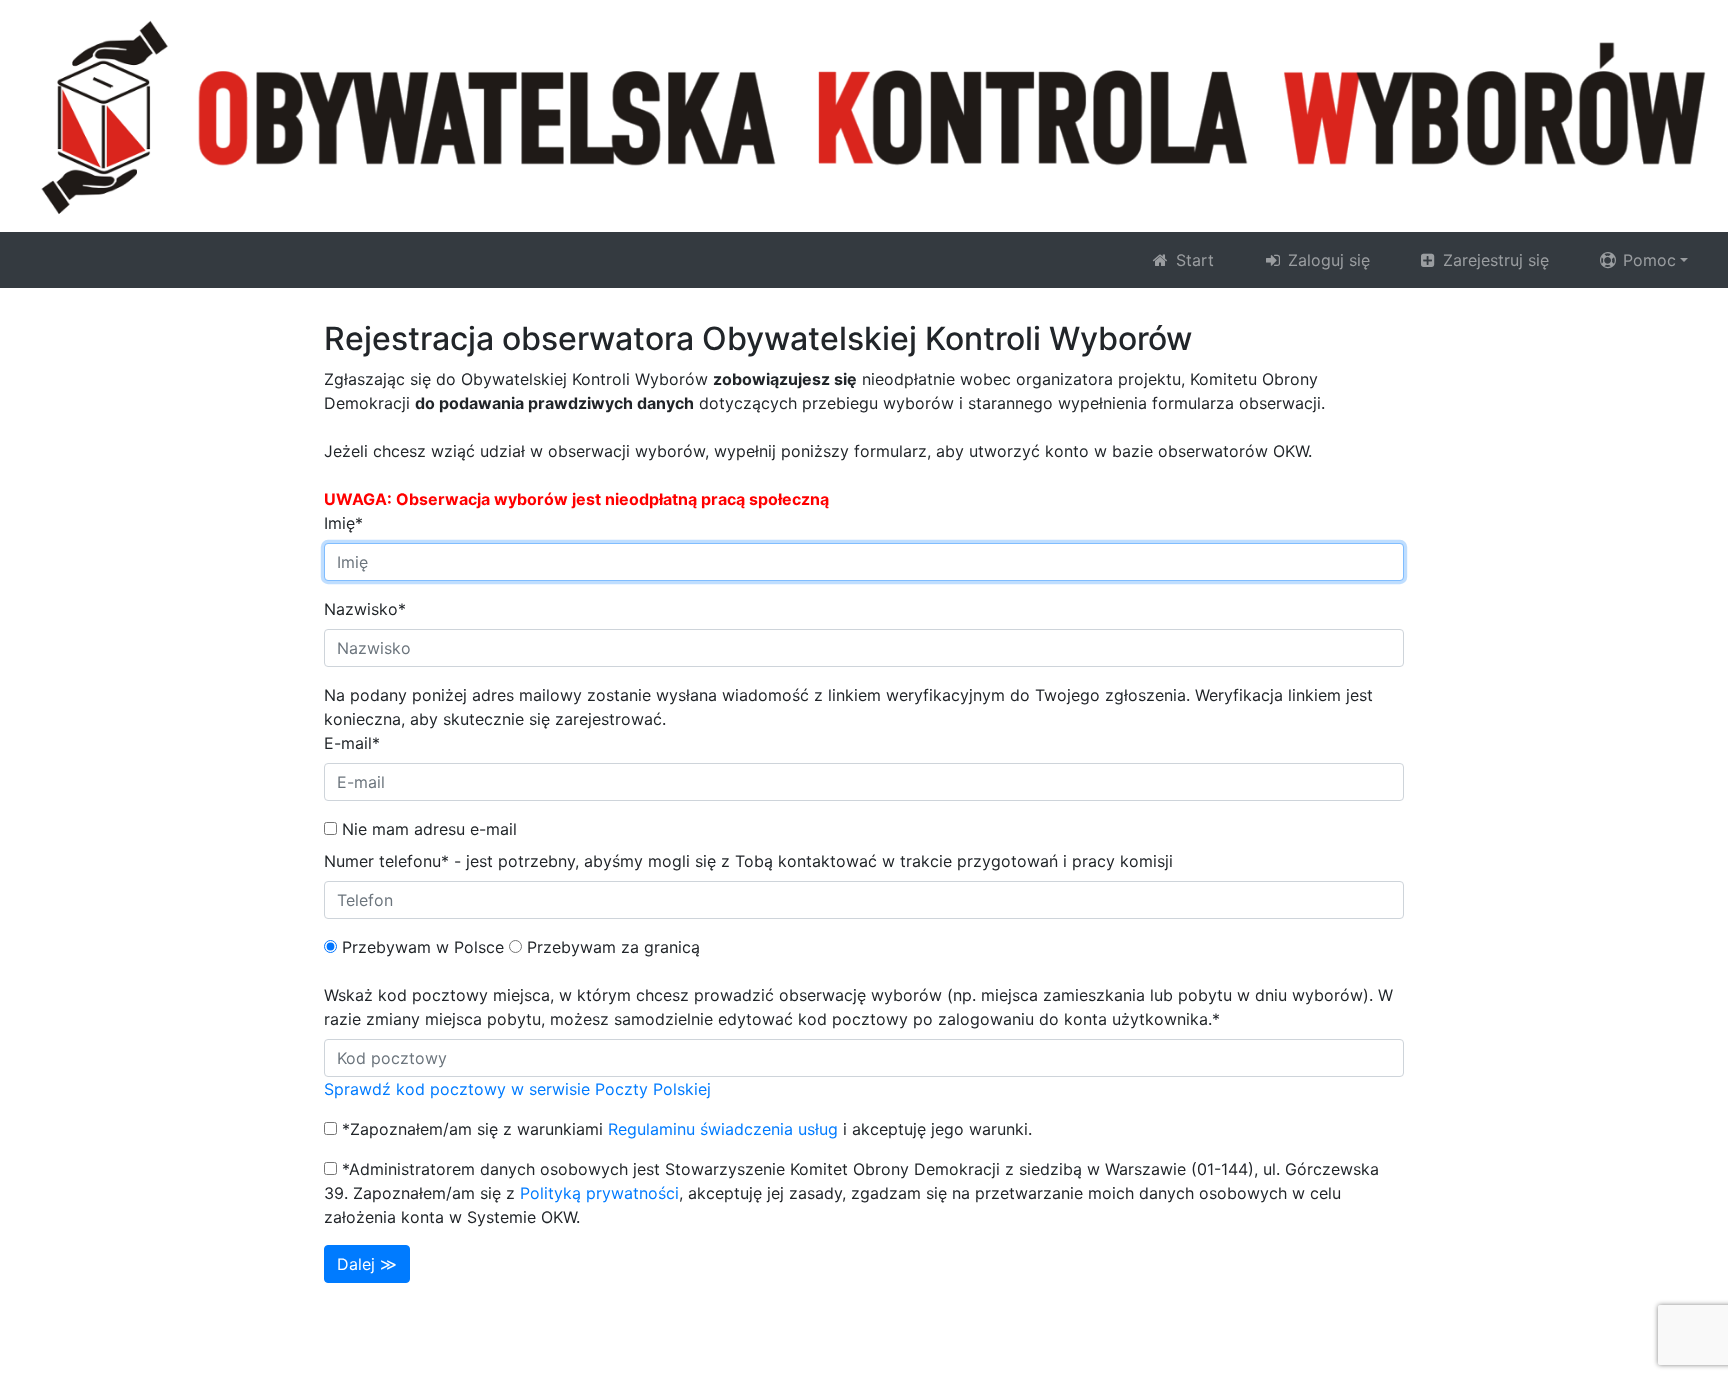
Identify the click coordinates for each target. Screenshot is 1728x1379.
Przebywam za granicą (613, 947)
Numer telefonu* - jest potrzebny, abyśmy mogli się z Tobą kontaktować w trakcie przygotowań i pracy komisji (748, 861)
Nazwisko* (365, 609)
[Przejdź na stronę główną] (864, 115)
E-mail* (352, 743)
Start (1192, 260)
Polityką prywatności (599, 1193)
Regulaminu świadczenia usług (723, 1129)
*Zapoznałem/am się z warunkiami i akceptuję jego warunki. (687, 1129)
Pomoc (1647, 260)
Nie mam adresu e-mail (429, 829)
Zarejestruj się (1493, 260)
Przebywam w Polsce (423, 947)
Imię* (343, 523)
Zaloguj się (1326, 260)
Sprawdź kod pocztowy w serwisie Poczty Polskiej (517, 1089)
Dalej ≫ (367, 1264)
